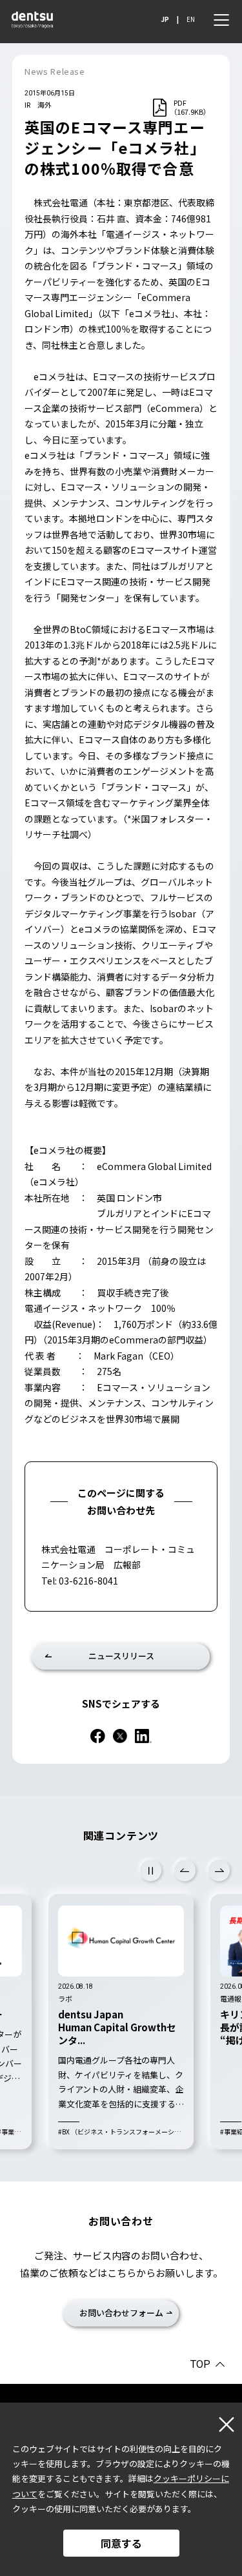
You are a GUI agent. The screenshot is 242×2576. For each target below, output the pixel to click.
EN (191, 19)
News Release (55, 71)
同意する (121, 2543)
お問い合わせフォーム (121, 2313)
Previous (185, 1870)
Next (219, 1870)
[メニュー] (221, 20)
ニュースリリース (121, 1656)
